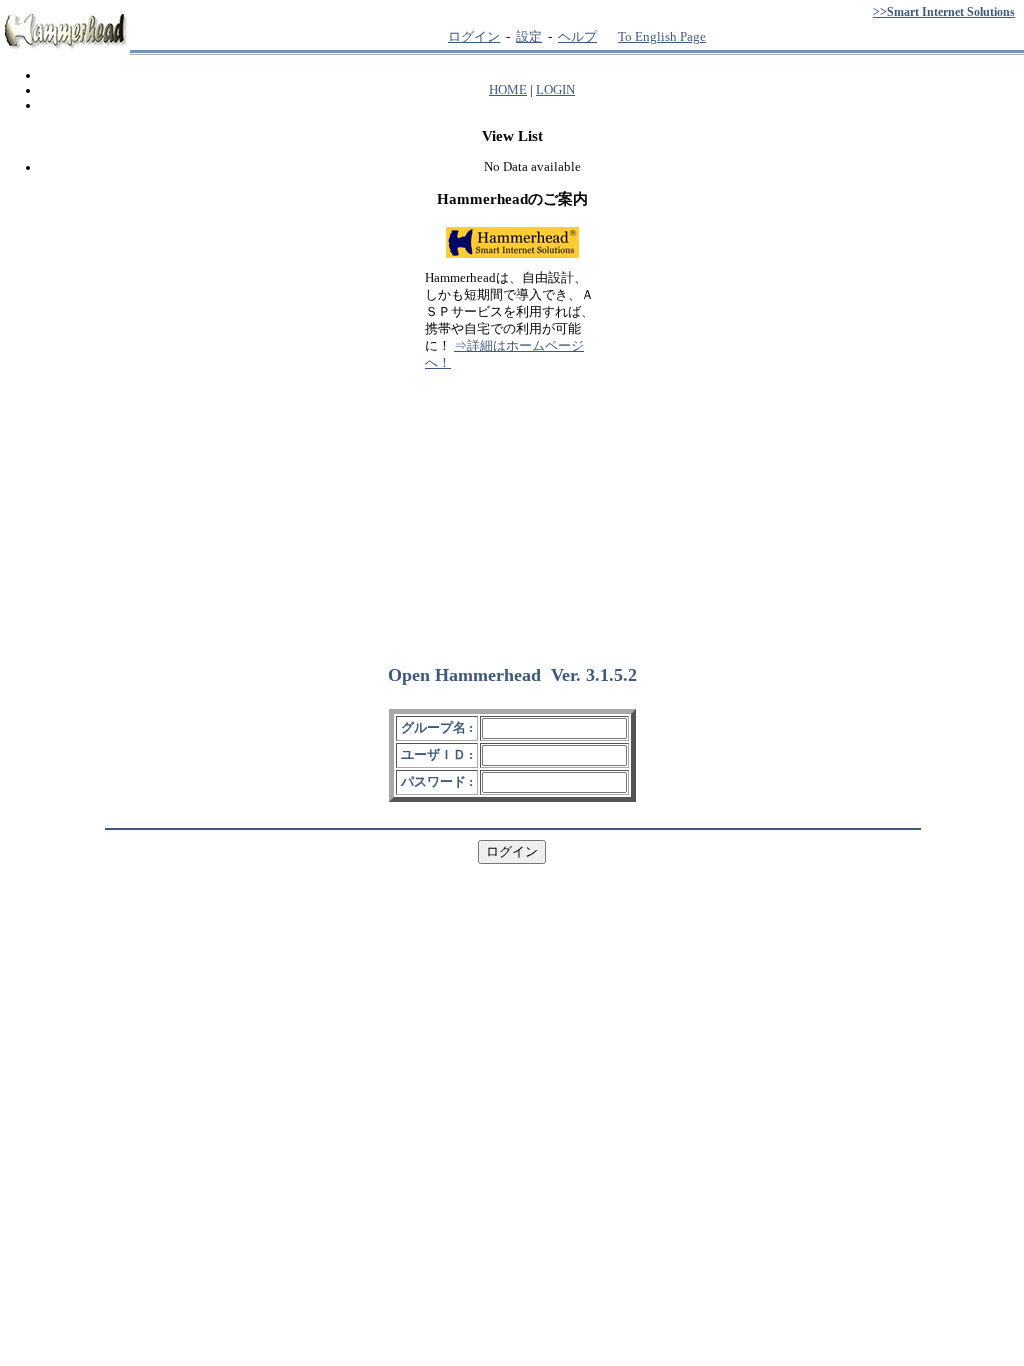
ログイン (474, 37)
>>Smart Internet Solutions (944, 12)
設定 (529, 37)
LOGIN (555, 90)
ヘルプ (577, 37)
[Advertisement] (512, 509)
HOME (508, 90)
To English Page (662, 37)
